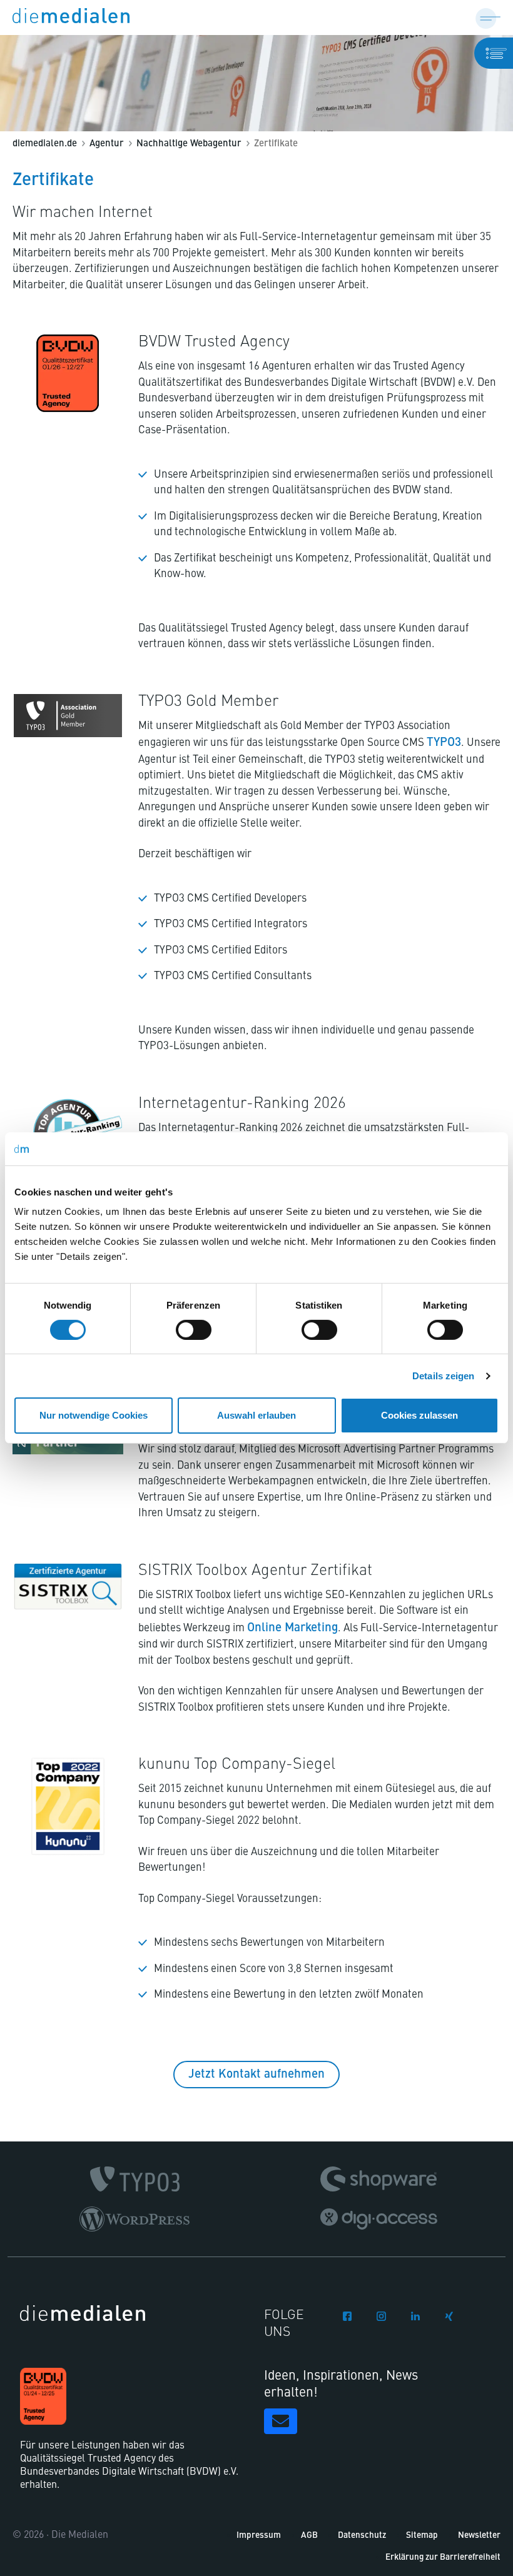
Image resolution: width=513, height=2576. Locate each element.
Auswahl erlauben (256, 1415)
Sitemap (422, 2536)
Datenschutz (362, 2536)
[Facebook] (347, 2314)
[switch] (194, 1330)
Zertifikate (276, 144)
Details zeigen (443, 1376)
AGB (309, 2536)
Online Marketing (292, 1628)
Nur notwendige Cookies (94, 1415)
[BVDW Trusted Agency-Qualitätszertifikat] (68, 373)
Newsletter (479, 2536)
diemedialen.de (45, 144)
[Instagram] (381, 2314)
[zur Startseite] (71, 18)
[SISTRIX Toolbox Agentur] (68, 1587)
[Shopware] (378, 2179)
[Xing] (449, 2314)
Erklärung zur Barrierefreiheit (443, 2558)
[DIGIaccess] (379, 2219)
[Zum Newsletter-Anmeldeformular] (281, 2421)
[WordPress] (135, 2219)
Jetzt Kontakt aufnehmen (256, 2074)
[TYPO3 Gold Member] (68, 716)
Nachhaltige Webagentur (189, 144)
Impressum (259, 2536)
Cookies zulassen (419, 1415)
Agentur (107, 144)
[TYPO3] (135, 2179)
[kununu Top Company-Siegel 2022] (68, 1806)
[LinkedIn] (415, 2314)
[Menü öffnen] (488, 18)
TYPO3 (444, 742)
